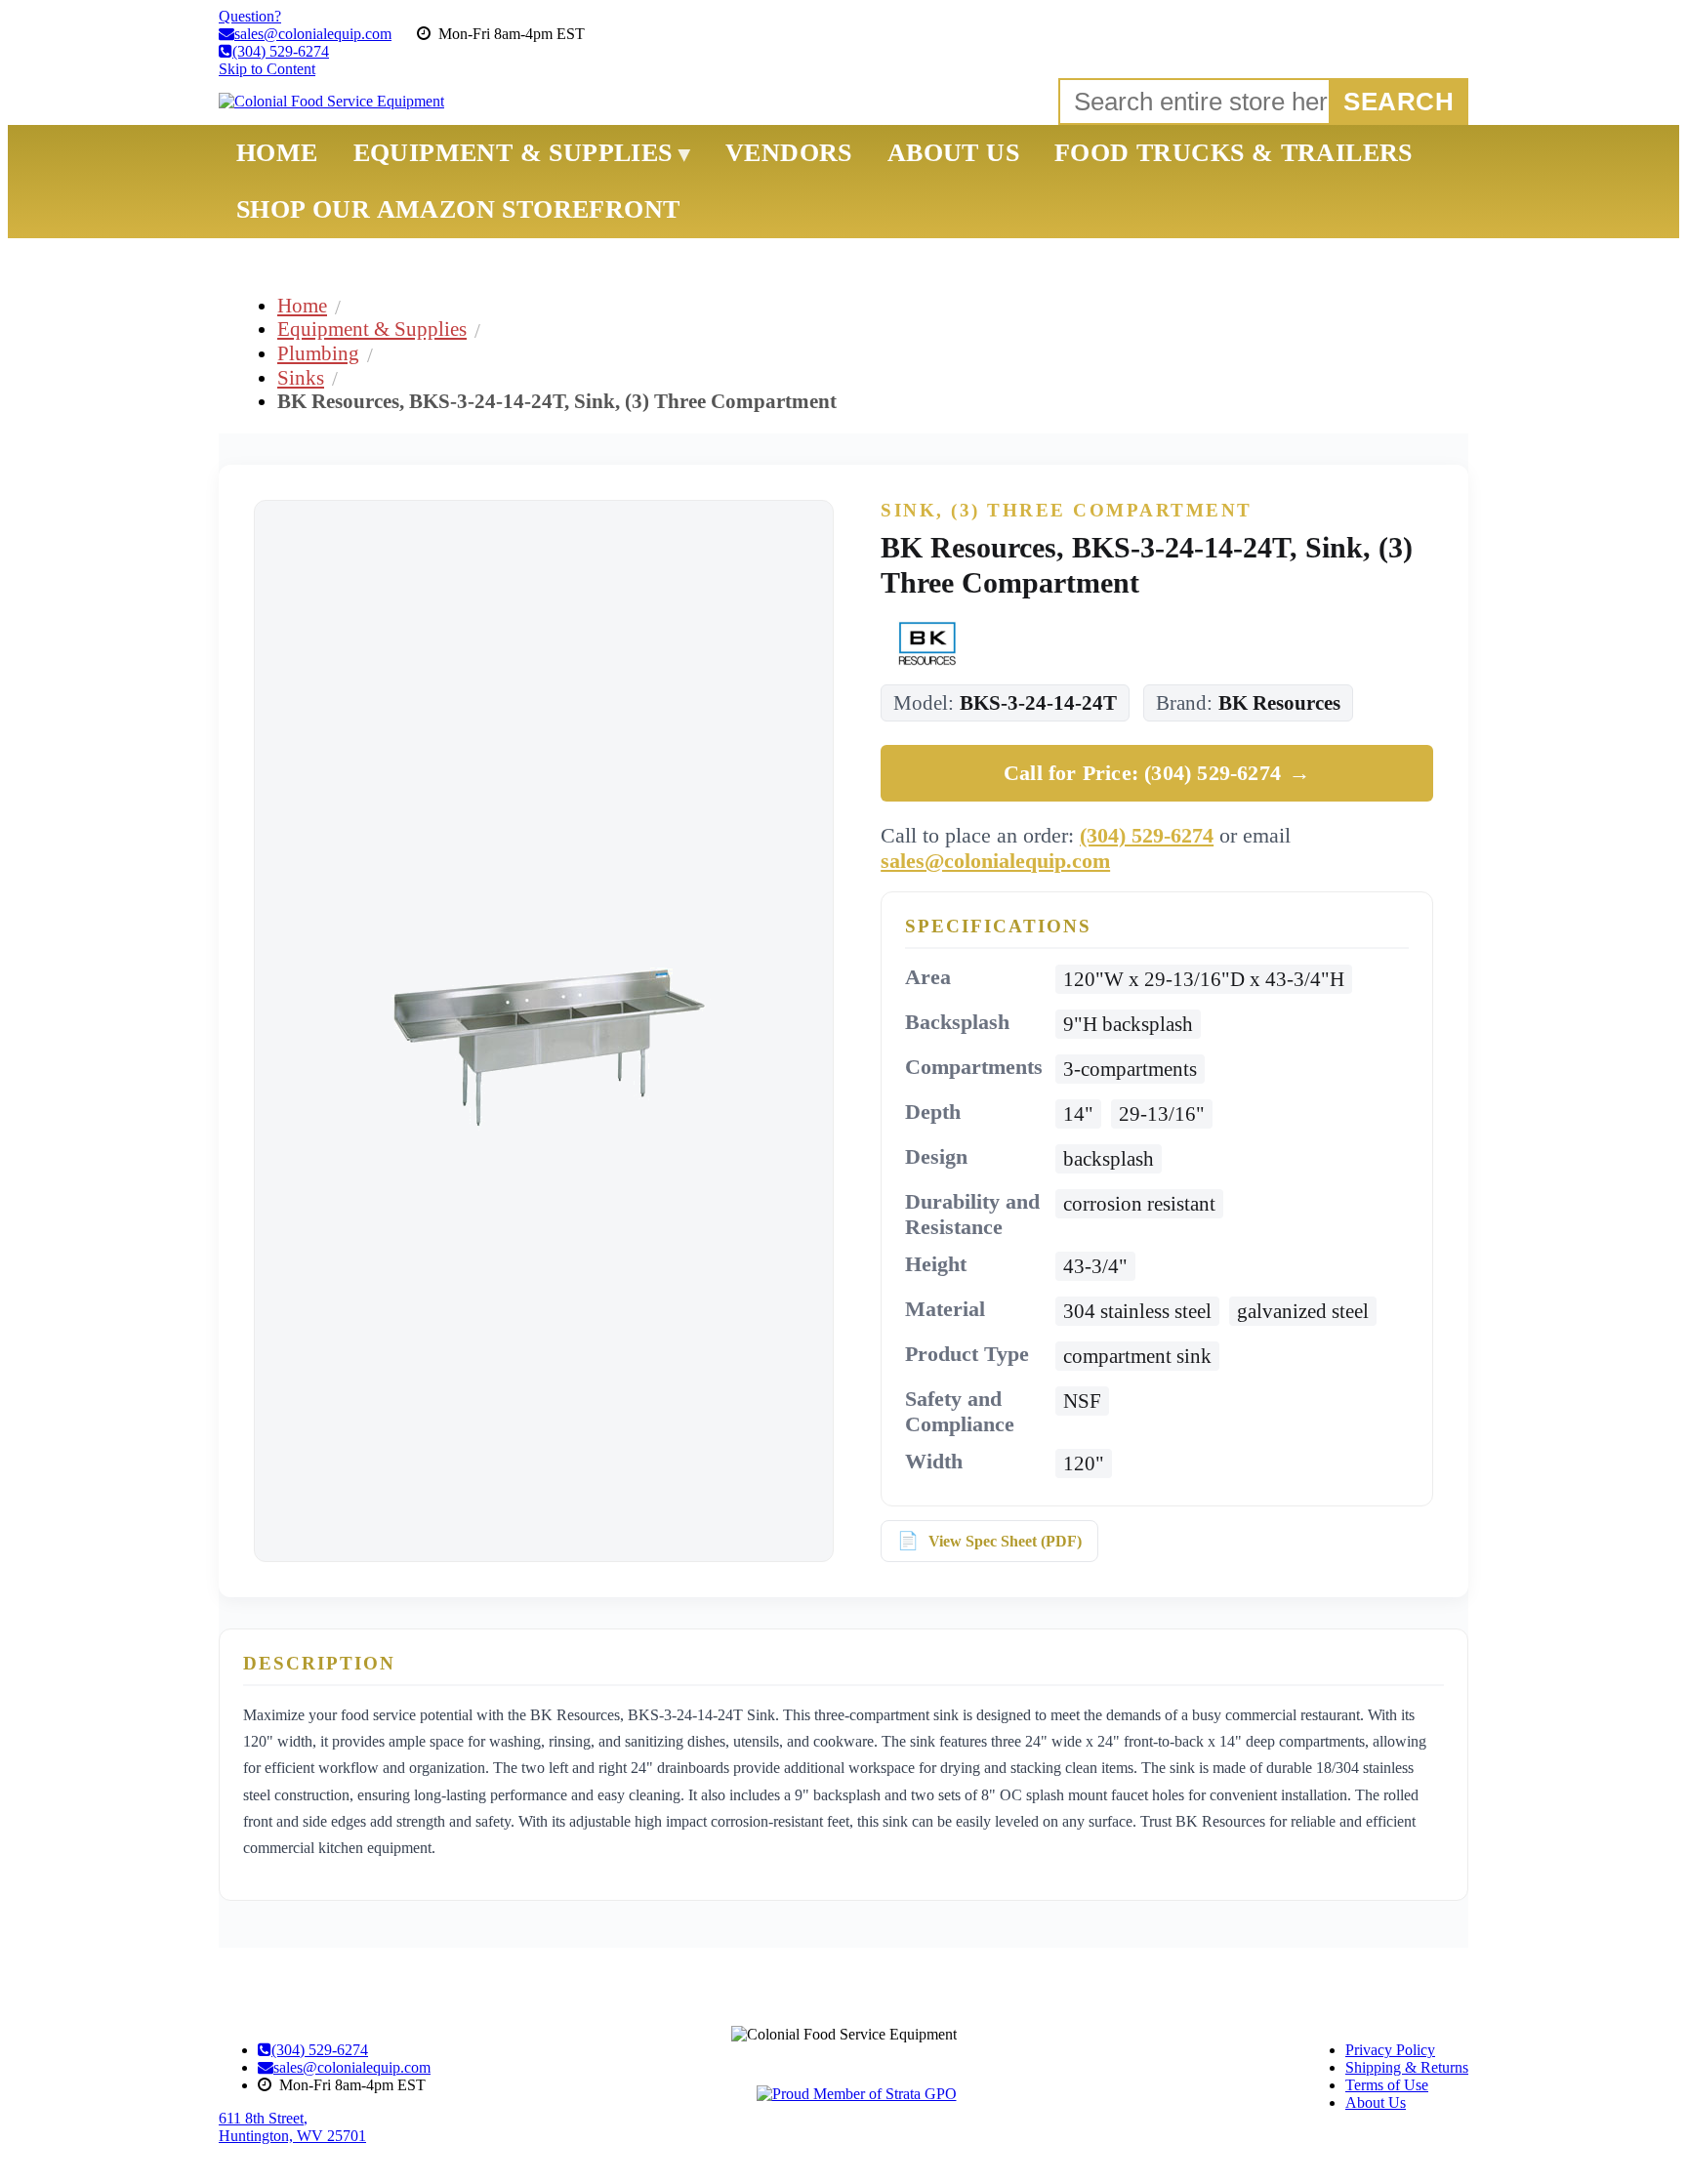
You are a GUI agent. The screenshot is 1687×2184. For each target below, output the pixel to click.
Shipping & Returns (1407, 2067)
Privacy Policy (1390, 2050)
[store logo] (331, 102)
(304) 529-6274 (1147, 835)
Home (302, 305)
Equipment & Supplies (372, 329)
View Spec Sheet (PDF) (1005, 1541)
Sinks (301, 377)
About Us (1376, 2102)
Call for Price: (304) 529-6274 (1157, 773)
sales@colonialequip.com (995, 861)
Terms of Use (1387, 2085)
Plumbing (318, 353)
